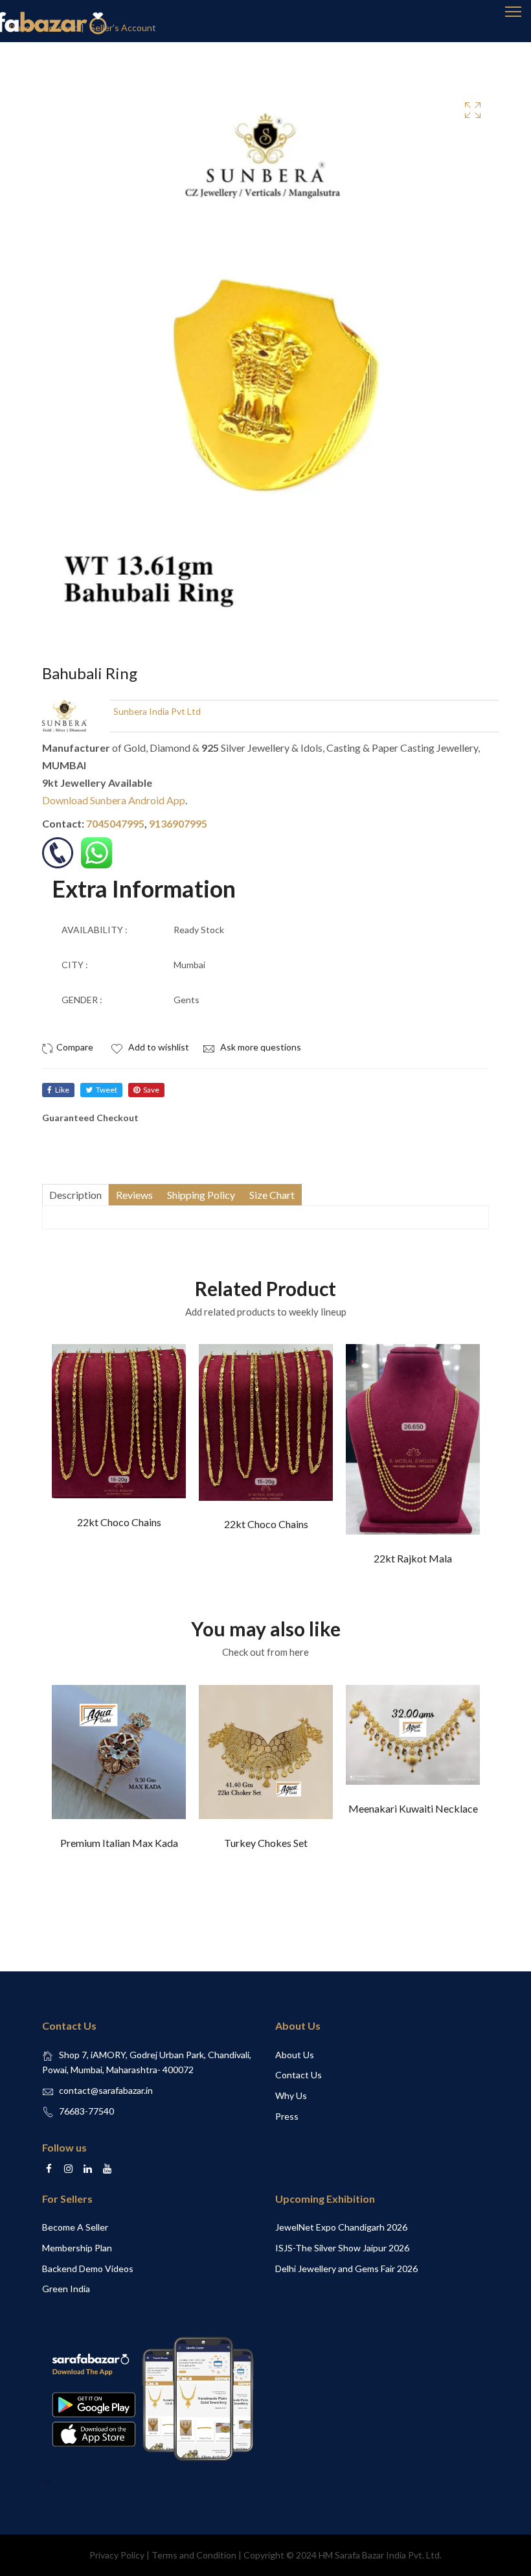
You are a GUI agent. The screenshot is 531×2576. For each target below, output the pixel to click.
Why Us (291, 2095)
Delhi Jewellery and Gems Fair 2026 (346, 2269)
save (151, 1090)
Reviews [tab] (134, 1195)
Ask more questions (260, 1047)
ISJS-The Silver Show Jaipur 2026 (342, 2248)
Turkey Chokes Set (266, 1843)
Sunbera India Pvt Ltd (157, 711)
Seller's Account (123, 28)
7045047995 (115, 823)
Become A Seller (75, 2227)
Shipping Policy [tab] (201, 1195)
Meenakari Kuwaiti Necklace (413, 1808)
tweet (107, 1090)
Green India (66, 2289)
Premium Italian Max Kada (119, 1843)
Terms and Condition (194, 2555)
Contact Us (299, 2075)
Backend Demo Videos (88, 2269)
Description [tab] (75, 1195)
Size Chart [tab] (272, 1195)
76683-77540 (86, 2111)
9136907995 (178, 823)
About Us (295, 2055)
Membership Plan (77, 2248)
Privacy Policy (117, 2555)
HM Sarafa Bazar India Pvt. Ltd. (380, 2555)
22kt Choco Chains (119, 1522)
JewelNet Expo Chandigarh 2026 (341, 2227)
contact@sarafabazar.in (106, 2090)
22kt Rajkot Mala (413, 1558)
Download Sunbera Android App (114, 800)
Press (287, 2116)
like (62, 1090)
